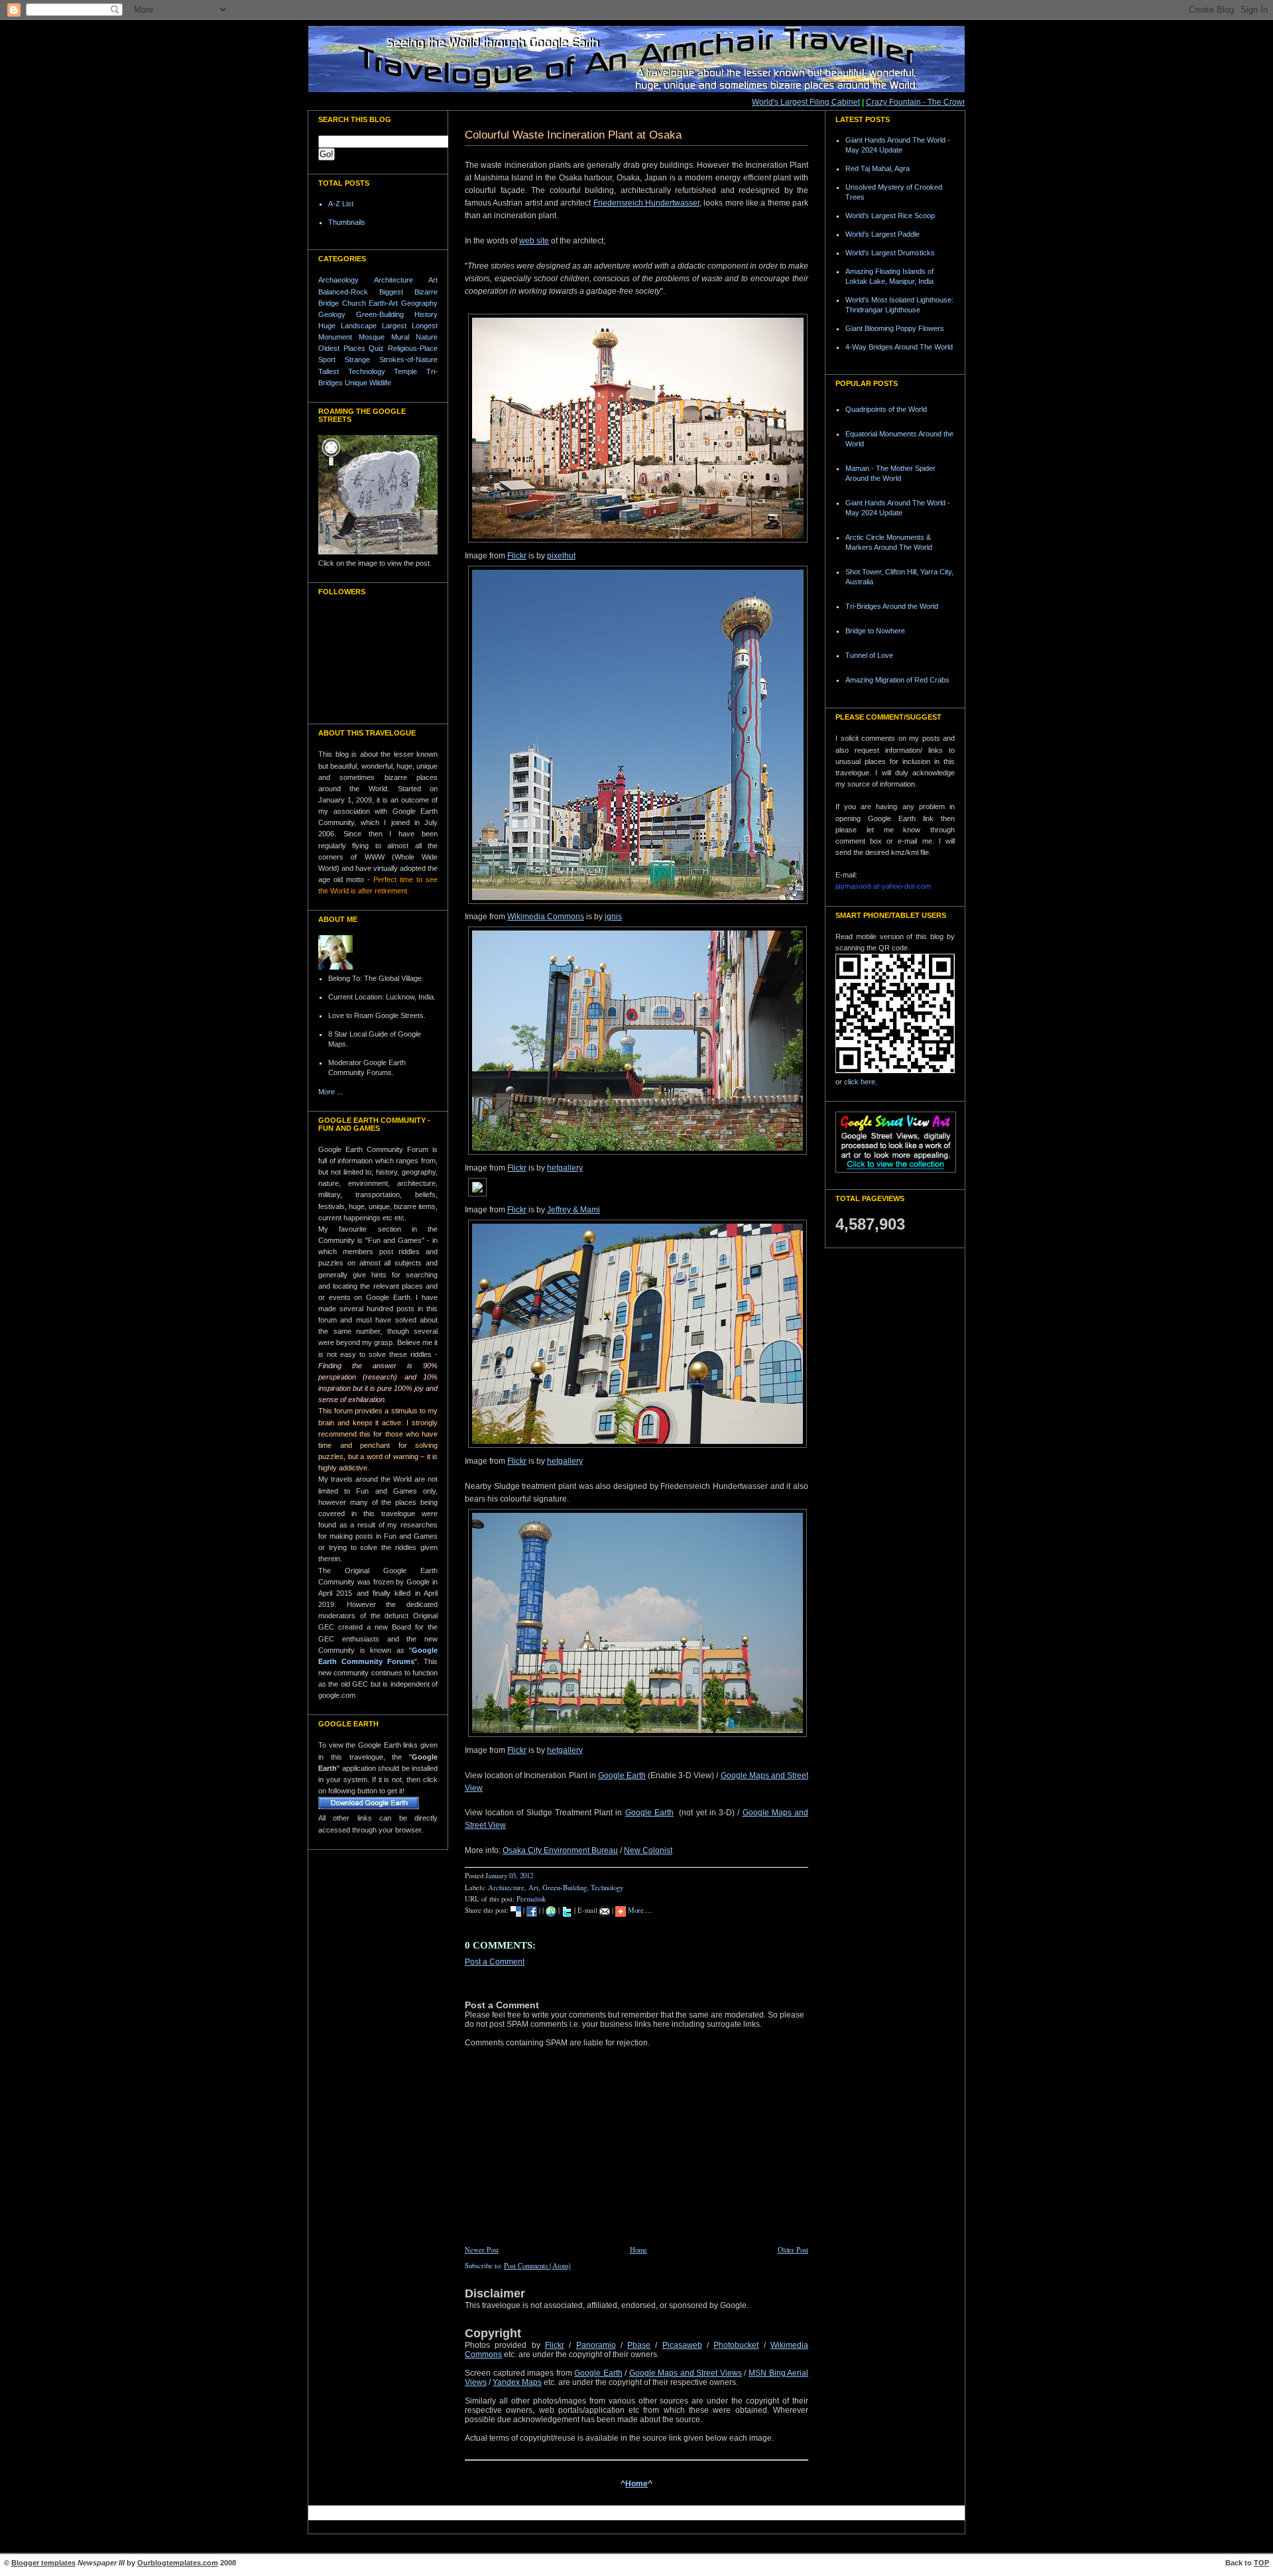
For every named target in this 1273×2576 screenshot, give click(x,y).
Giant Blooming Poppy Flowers (895, 328)
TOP (1261, 2563)
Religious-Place (413, 348)
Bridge (329, 303)
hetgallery (565, 1168)
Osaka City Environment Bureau (560, 1850)
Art (433, 280)
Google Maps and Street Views (686, 2373)
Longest (425, 326)
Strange (357, 359)
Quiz (376, 348)
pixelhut (561, 556)
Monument (335, 337)
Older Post (793, 2250)
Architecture (394, 280)
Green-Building (380, 314)
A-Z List (341, 204)
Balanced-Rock (343, 292)
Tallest (329, 371)
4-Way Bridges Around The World (899, 347)
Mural (400, 337)
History (426, 314)
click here (860, 1082)
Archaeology (338, 280)
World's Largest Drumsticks (890, 253)
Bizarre (426, 292)
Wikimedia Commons (546, 917)
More (327, 1092)
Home (638, 2250)
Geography (419, 303)
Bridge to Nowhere (875, 631)
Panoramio (596, 2345)
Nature (427, 337)
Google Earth (622, 1775)
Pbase (639, 2345)
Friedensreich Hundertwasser (646, 203)
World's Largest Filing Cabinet (780, 102)
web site (534, 241)
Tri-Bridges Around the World (892, 606)
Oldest (329, 348)
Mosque (372, 337)
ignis (613, 917)
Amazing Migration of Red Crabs (897, 680)
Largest (394, 326)
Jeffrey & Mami (574, 1210)
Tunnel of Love (869, 655)
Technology (367, 371)
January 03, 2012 (509, 1876)
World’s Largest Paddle (882, 234)
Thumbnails (347, 222)
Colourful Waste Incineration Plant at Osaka (573, 135)
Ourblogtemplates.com (178, 2563)
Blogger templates (43, 2563)
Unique (356, 383)
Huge (327, 326)
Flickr (517, 556)
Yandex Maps (517, 2382)
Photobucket (736, 2345)
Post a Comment (495, 1962)
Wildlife (380, 383)
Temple (405, 371)
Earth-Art (383, 303)
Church (354, 303)
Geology (332, 314)
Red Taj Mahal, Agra (878, 168)
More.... (640, 1910)
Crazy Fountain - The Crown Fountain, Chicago (925, 102)
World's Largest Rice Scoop (890, 216)
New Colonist (648, 1850)
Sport (327, 359)
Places (354, 348)
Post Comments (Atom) (537, 2266)
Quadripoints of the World (886, 409)
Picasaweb (682, 2345)
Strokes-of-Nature (408, 359)
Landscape (359, 326)
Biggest (391, 292)
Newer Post (482, 2250)
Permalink (531, 1899)
